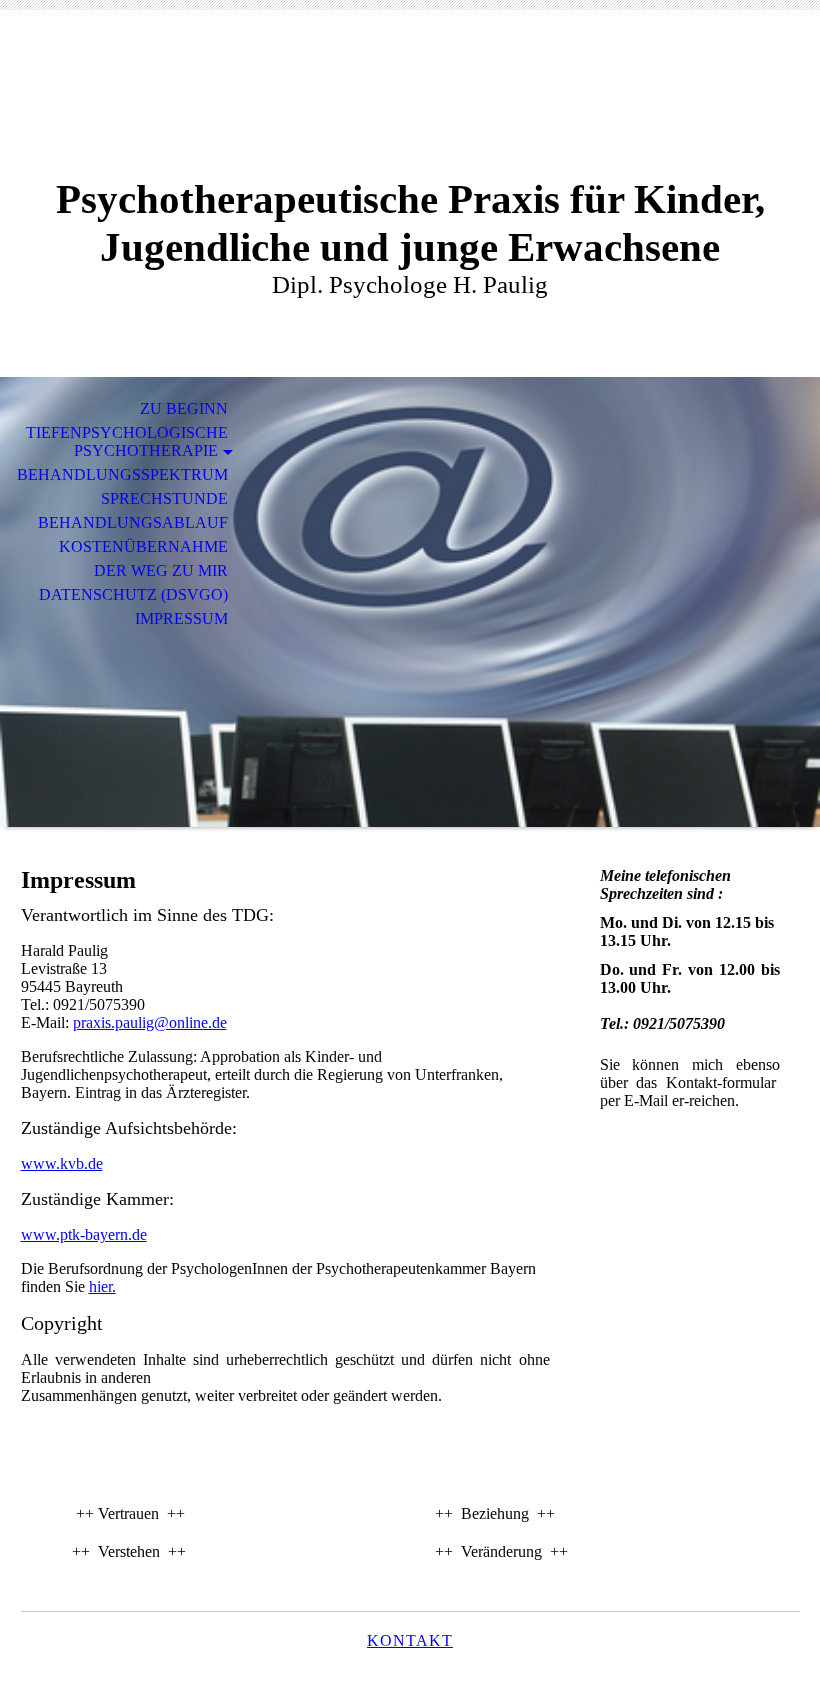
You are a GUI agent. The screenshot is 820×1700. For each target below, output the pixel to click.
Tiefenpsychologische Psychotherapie (127, 441)
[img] (410, 107)
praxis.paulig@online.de (150, 1022)
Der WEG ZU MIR (161, 570)
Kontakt (410, 1640)
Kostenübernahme (143, 546)
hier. (102, 1286)
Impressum (181, 618)
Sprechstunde (164, 498)
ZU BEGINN (184, 408)
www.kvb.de (62, 1163)
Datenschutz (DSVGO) (133, 594)
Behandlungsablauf (133, 522)
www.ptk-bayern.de (84, 1234)
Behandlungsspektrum (122, 474)
